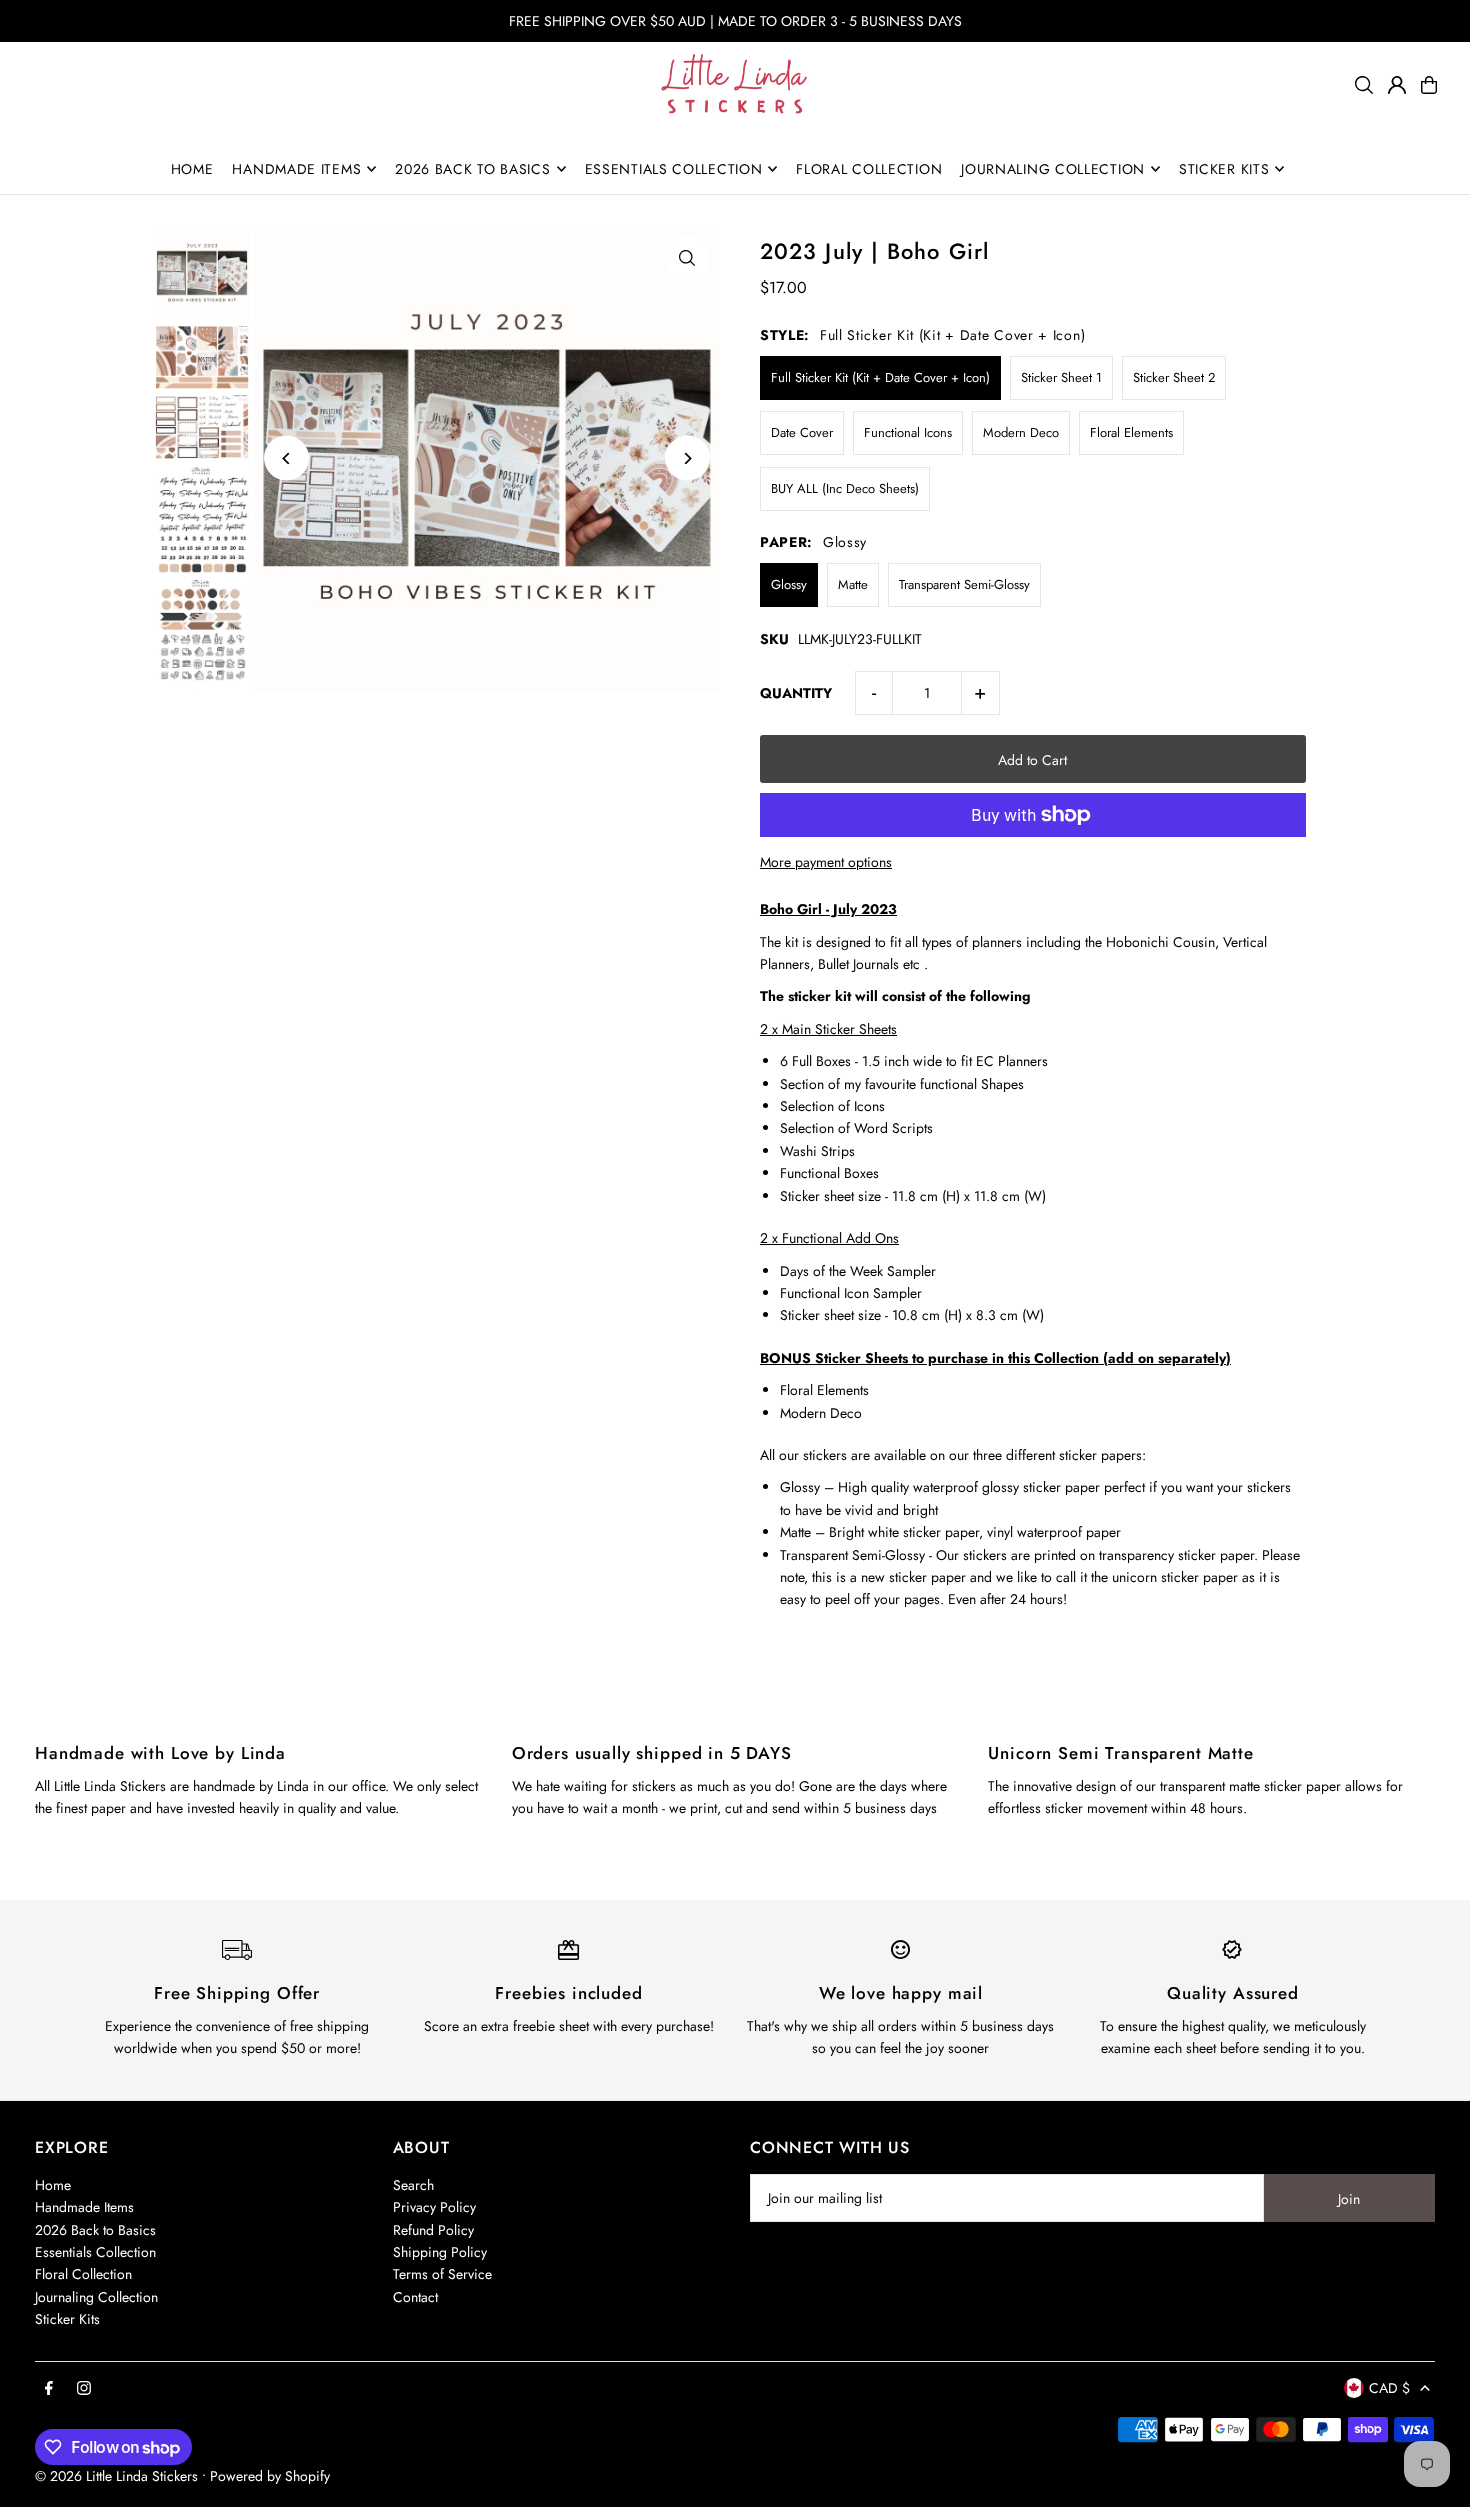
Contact (415, 2297)
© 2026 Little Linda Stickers (116, 2476)
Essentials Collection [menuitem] (674, 169)
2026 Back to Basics (95, 2230)
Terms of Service (442, 2274)
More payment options (826, 862)
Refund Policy (433, 2230)
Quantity (796, 693)
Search (413, 2185)
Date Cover (802, 432)
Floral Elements (1131, 432)
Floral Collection (83, 2274)
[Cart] (1429, 85)
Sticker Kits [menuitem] (1224, 169)
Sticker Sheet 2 (1174, 377)
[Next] (687, 458)
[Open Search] (1364, 85)
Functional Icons (908, 432)
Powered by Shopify (270, 2476)
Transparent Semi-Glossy (964, 584)
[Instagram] (84, 2389)
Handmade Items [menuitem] (296, 169)
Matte (853, 584)
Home (53, 2185)
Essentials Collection (95, 2252)
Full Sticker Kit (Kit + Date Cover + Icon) (880, 377)
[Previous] (286, 458)
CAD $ (1389, 2388)
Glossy (789, 584)
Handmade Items (84, 2207)
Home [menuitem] (192, 169)
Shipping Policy (440, 2252)
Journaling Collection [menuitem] (1053, 169)
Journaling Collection (96, 2297)
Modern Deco (1021, 432)
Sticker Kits (67, 2319)
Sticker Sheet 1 (1061, 377)
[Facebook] (49, 2389)
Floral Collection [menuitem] (869, 169)
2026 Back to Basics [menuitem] (472, 169)
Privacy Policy (434, 2207)
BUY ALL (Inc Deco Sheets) (845, 488)
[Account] (1397, 85)
